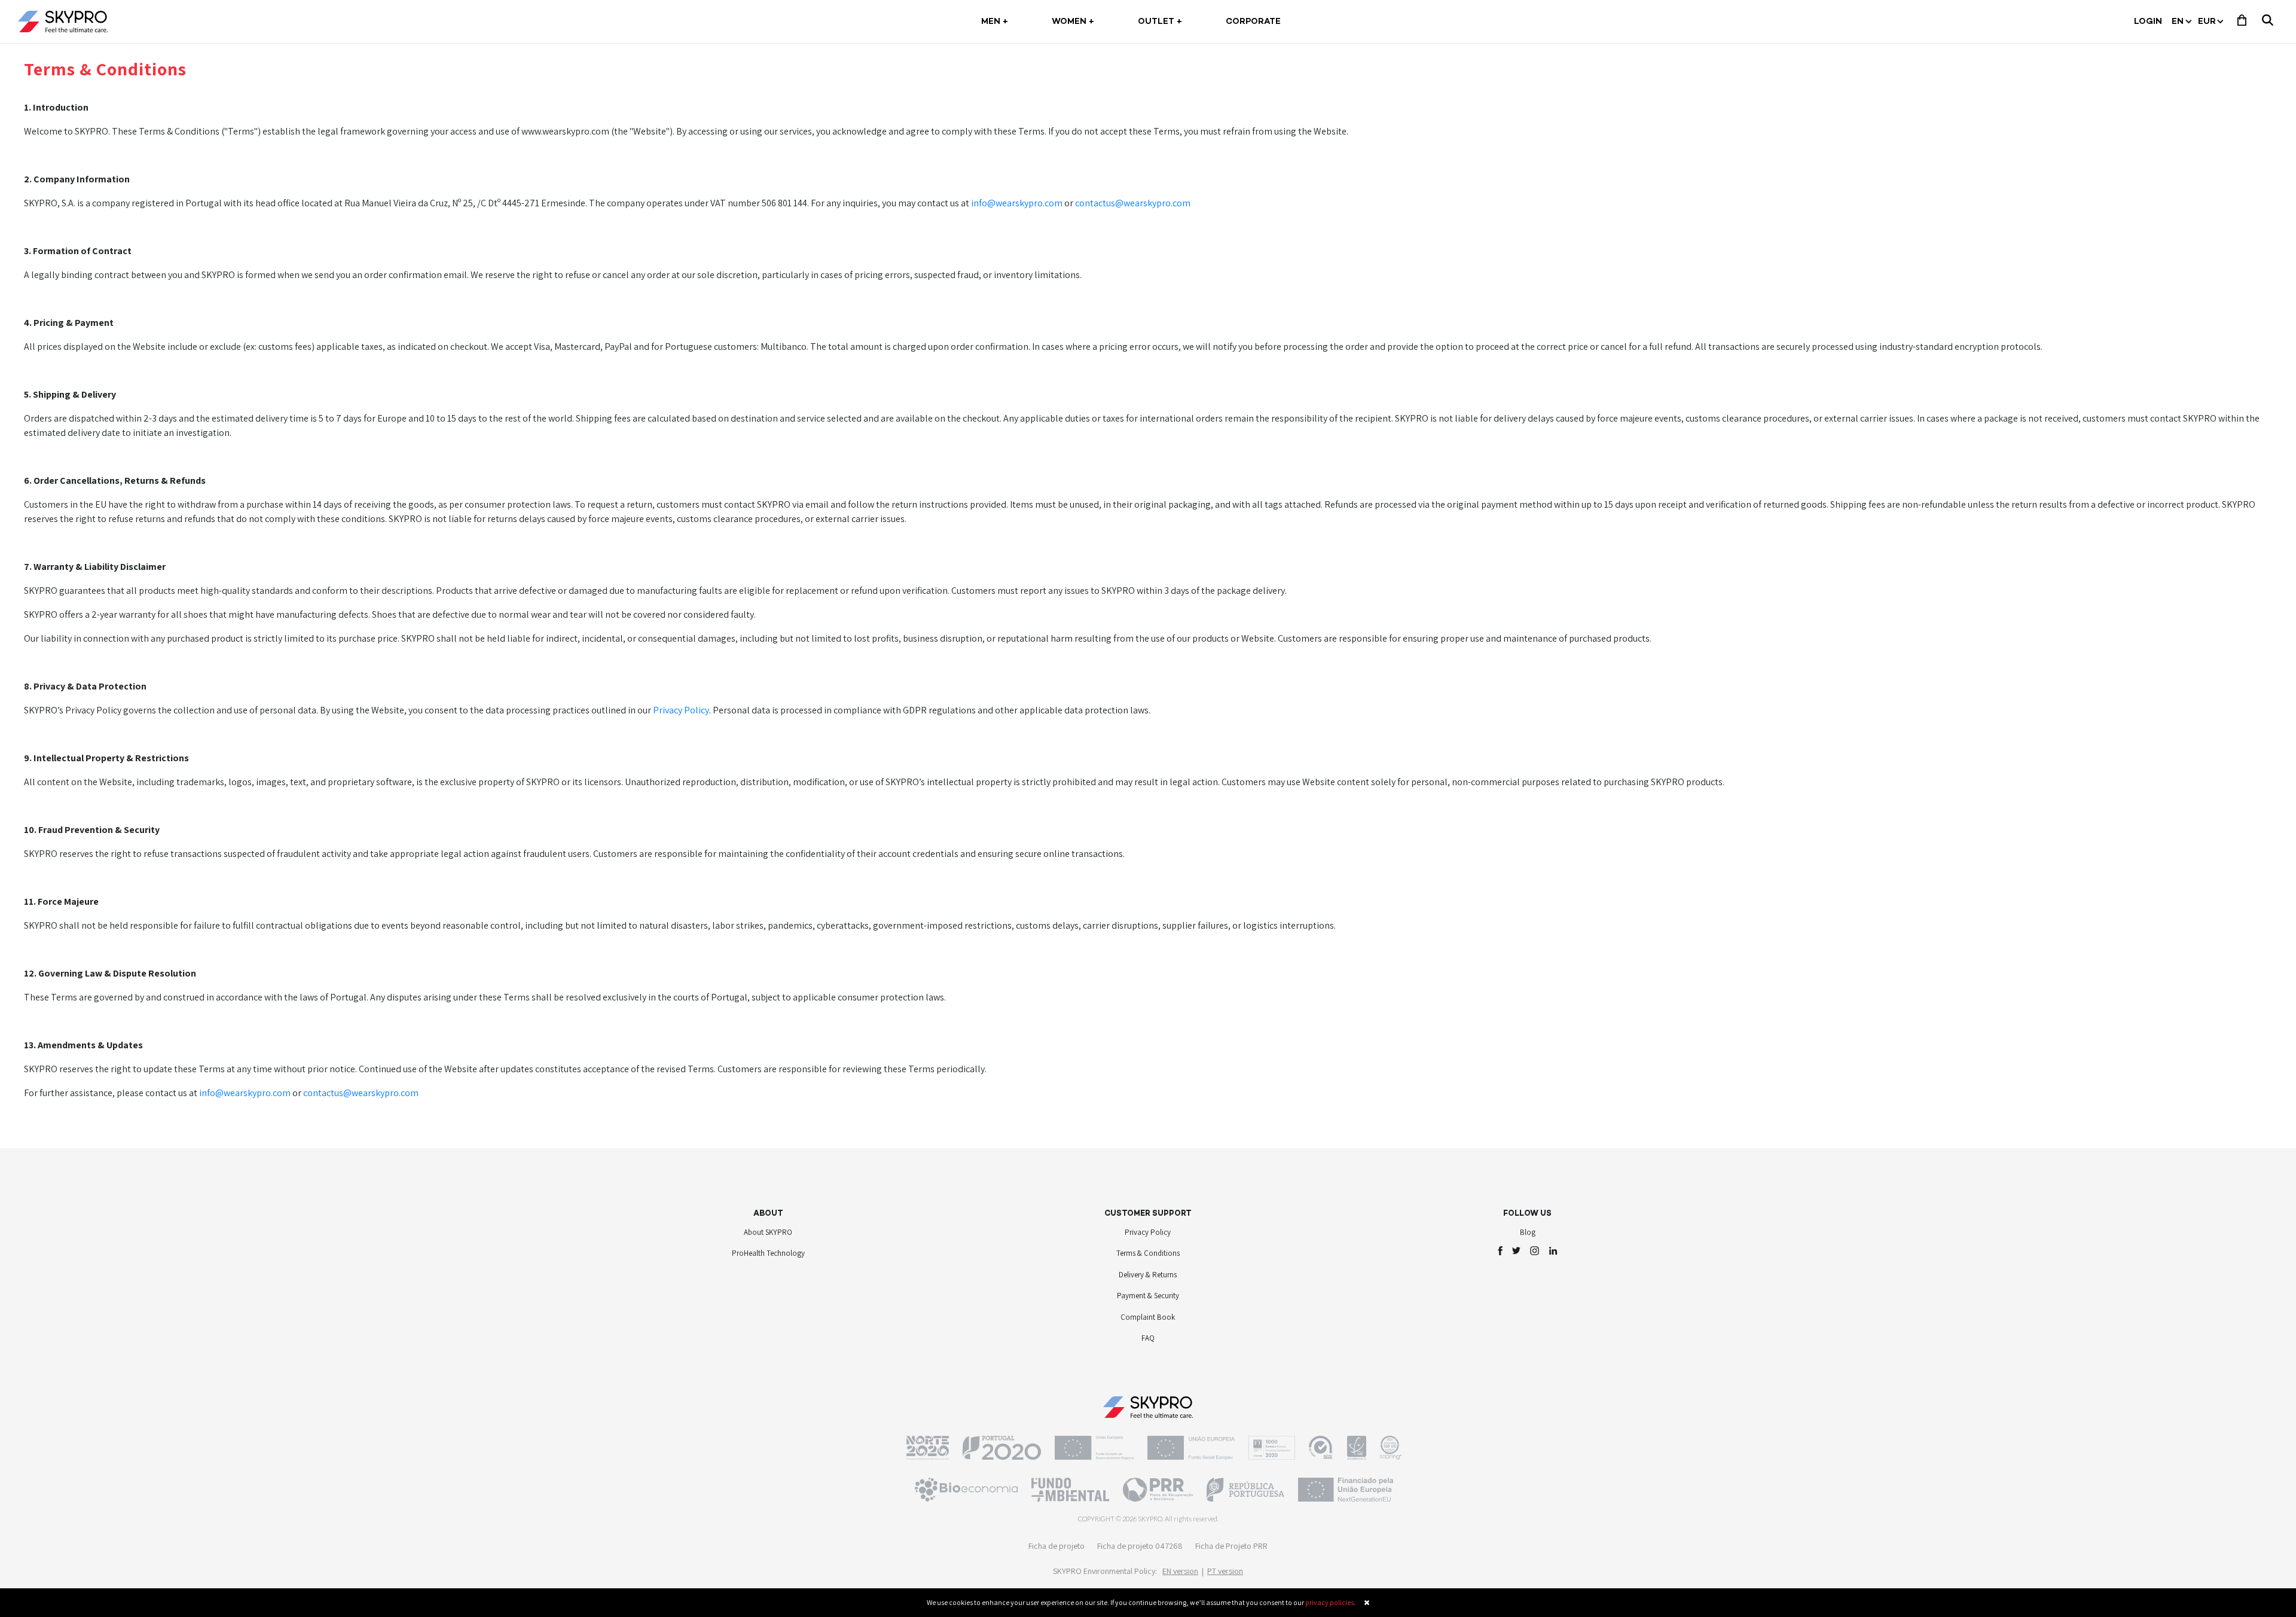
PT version (1225, 1571)
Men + (997, 22)
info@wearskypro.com (1017, 203)
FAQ (1148, 1338)
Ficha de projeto (1057, 1546)
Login (2148, 22)
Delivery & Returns (1148, 1275)
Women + (1073, 22)
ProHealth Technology (768, 1253)
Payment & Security (1148, 1296)
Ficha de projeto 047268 (1140, 1546)
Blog (1528, 1232)
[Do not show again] (1367, 1602)
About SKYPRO (768, 1232)
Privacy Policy (681, 710)
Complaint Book (1148, 1317)
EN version (1180, 1571)
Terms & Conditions (1148, 1253)
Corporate (1253, 22)
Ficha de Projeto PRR (1231, 1546)
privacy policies (1329, 1602)
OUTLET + (1160, 22)
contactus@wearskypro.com (1133, 203)
